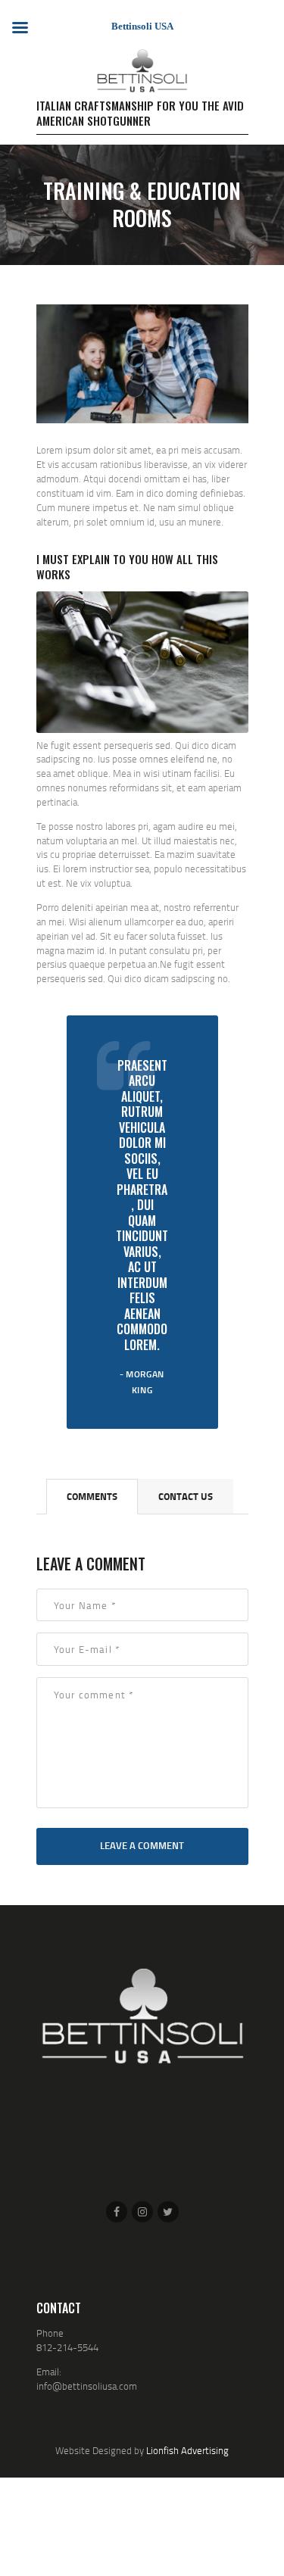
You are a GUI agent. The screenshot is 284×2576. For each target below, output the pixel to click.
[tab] (92, 1497)
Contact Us (186, 1496)
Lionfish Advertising (187, 2450)
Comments (92, 1496)
